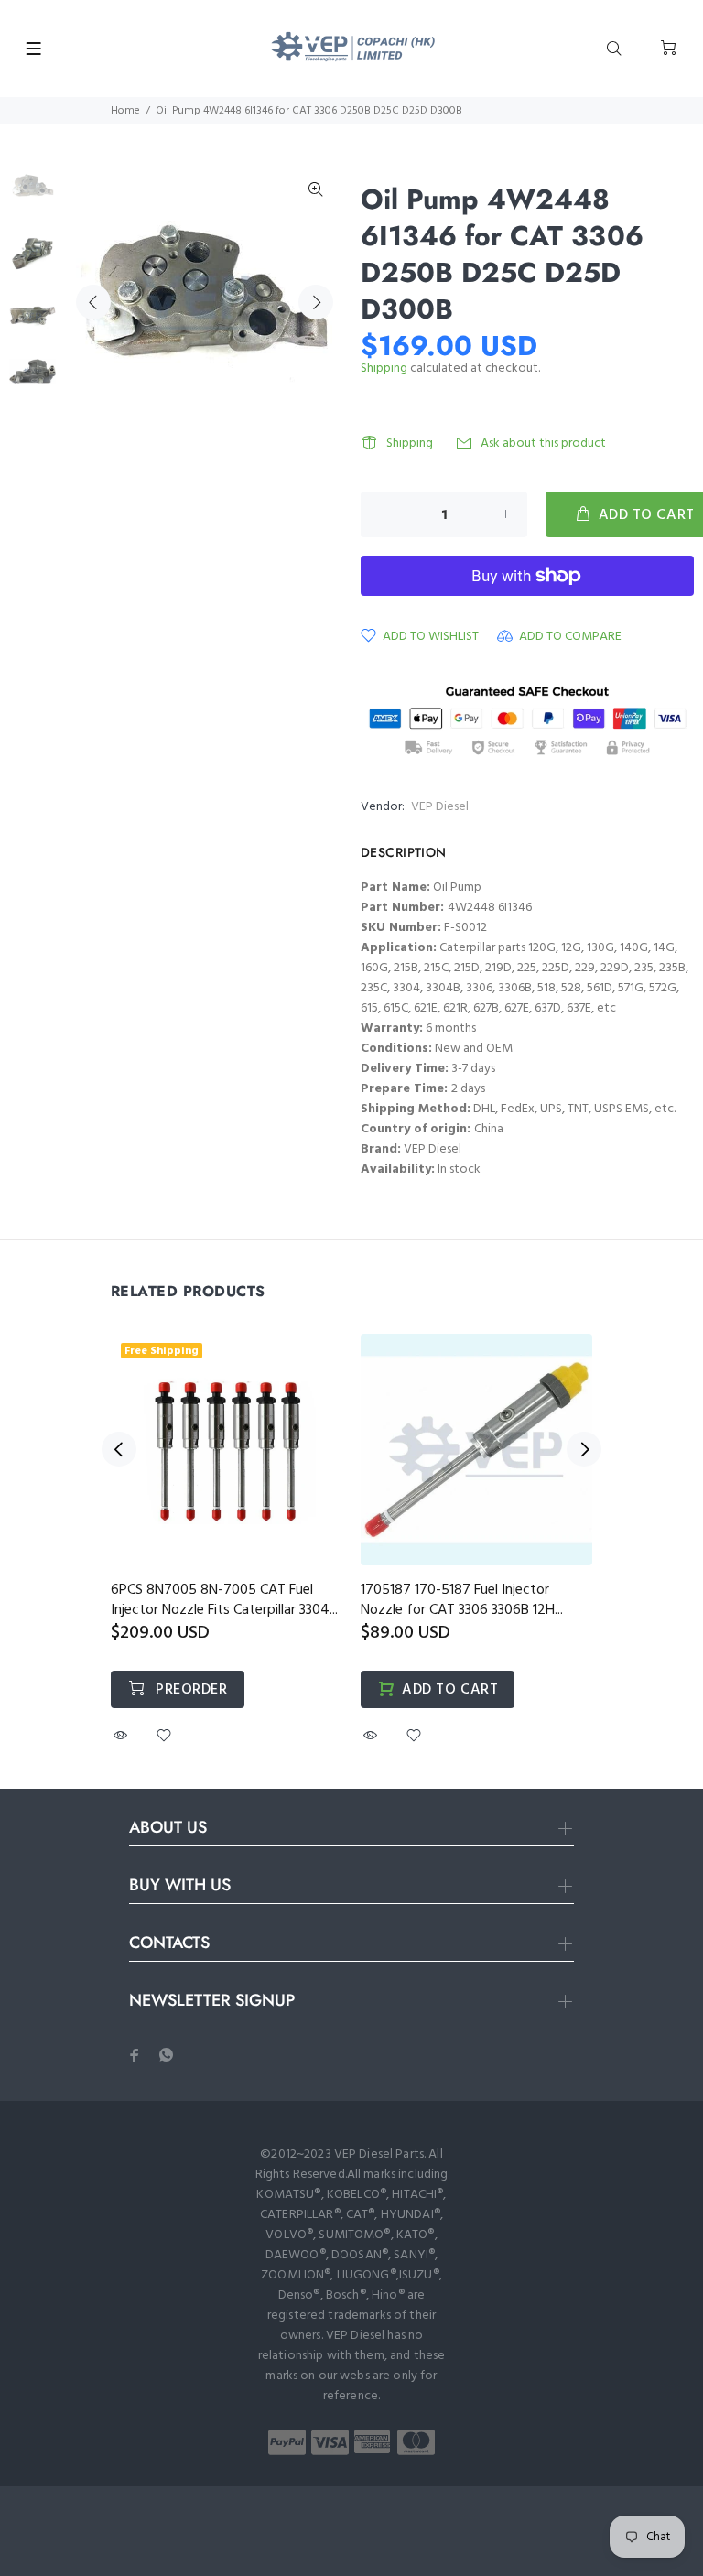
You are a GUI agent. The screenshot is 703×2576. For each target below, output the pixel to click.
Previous (93, 302)
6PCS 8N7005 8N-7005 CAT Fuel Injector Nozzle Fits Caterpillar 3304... (224, 1600)
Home (125, 111)
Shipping (384, 368)
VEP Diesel (440, 807)
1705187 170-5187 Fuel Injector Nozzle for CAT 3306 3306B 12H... (462, 1600)
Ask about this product (543, 444)
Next (316, 302)
